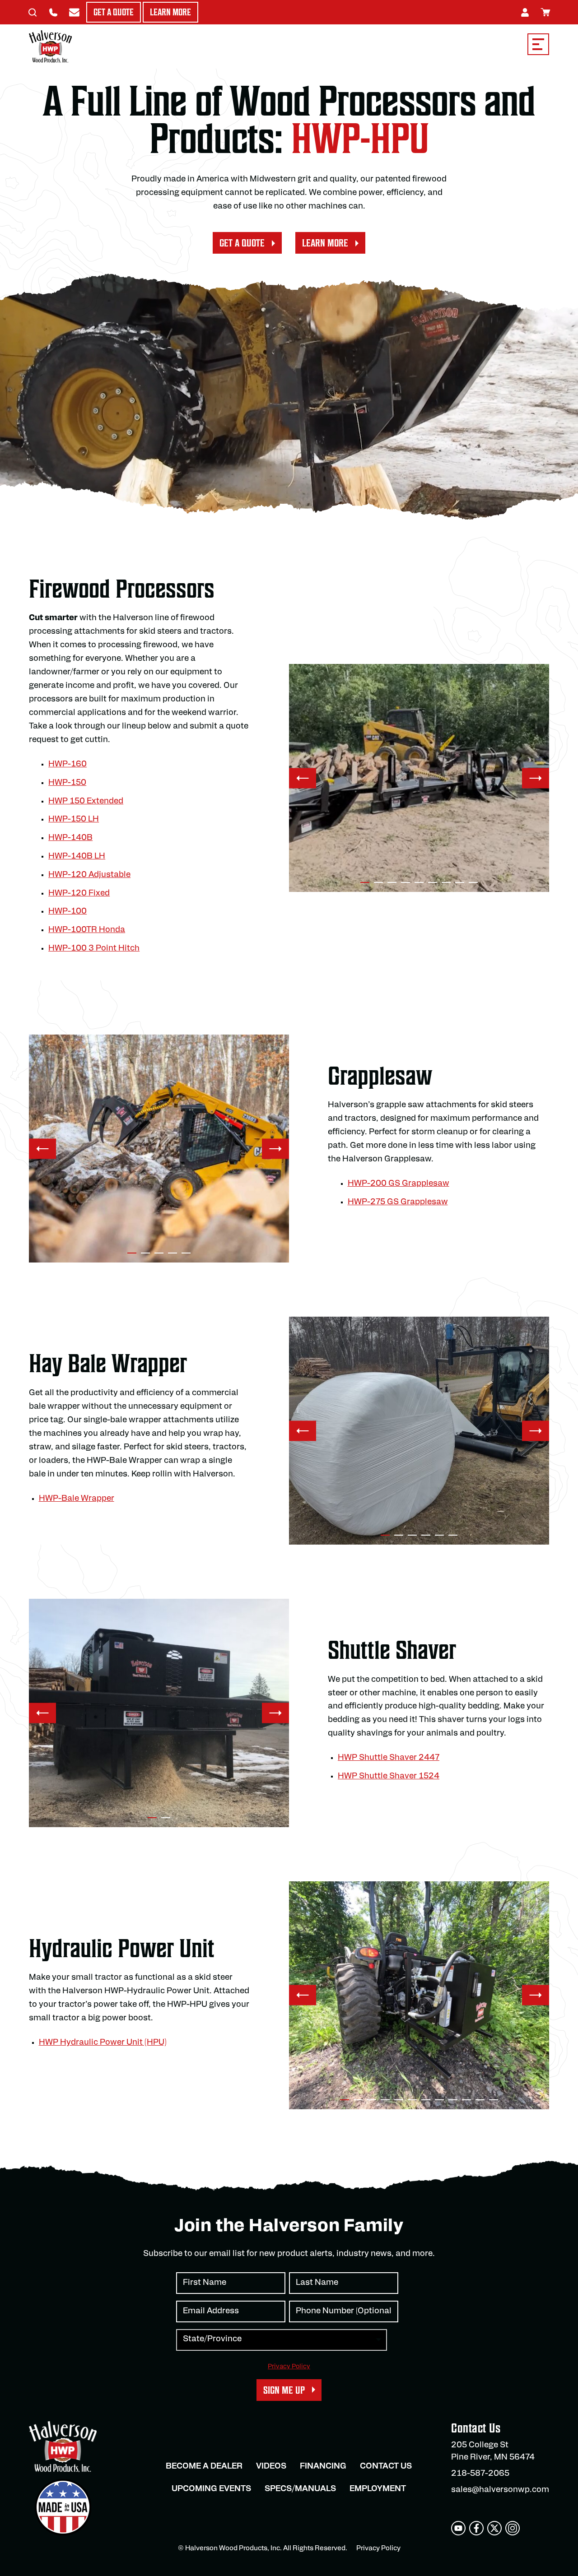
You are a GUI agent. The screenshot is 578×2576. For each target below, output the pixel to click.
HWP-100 (68, 912)
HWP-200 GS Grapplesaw (399, 1184)
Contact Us (386, 2467)
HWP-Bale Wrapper (77, 1499)
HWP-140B (70, 838)
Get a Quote (114, 12)
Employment (378, 2489)
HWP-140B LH (77, 857)
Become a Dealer (204, 2467)
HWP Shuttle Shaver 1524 (389, 1777)
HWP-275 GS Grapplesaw (398, 1202)
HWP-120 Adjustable (89, 875)
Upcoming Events (211, 2489)
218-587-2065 (480, 2474)
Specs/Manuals (300, 2489)
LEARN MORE (325, 243)
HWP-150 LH (74, 820)
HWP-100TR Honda (87, 930)
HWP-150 (67, 783)
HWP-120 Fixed (79, 894)
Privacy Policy (289, 2367)
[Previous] (303, 778)
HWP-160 (68, 765)
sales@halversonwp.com (500, 2490)
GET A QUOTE (242, 243)
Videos (271, 2467)
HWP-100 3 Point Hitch (94, 949)
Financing (323, 2467)
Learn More (170, 12)
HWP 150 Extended (86, 802)
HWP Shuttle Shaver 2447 (389, 1758)
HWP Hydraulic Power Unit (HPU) (103, 2043)
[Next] (536, 778)
